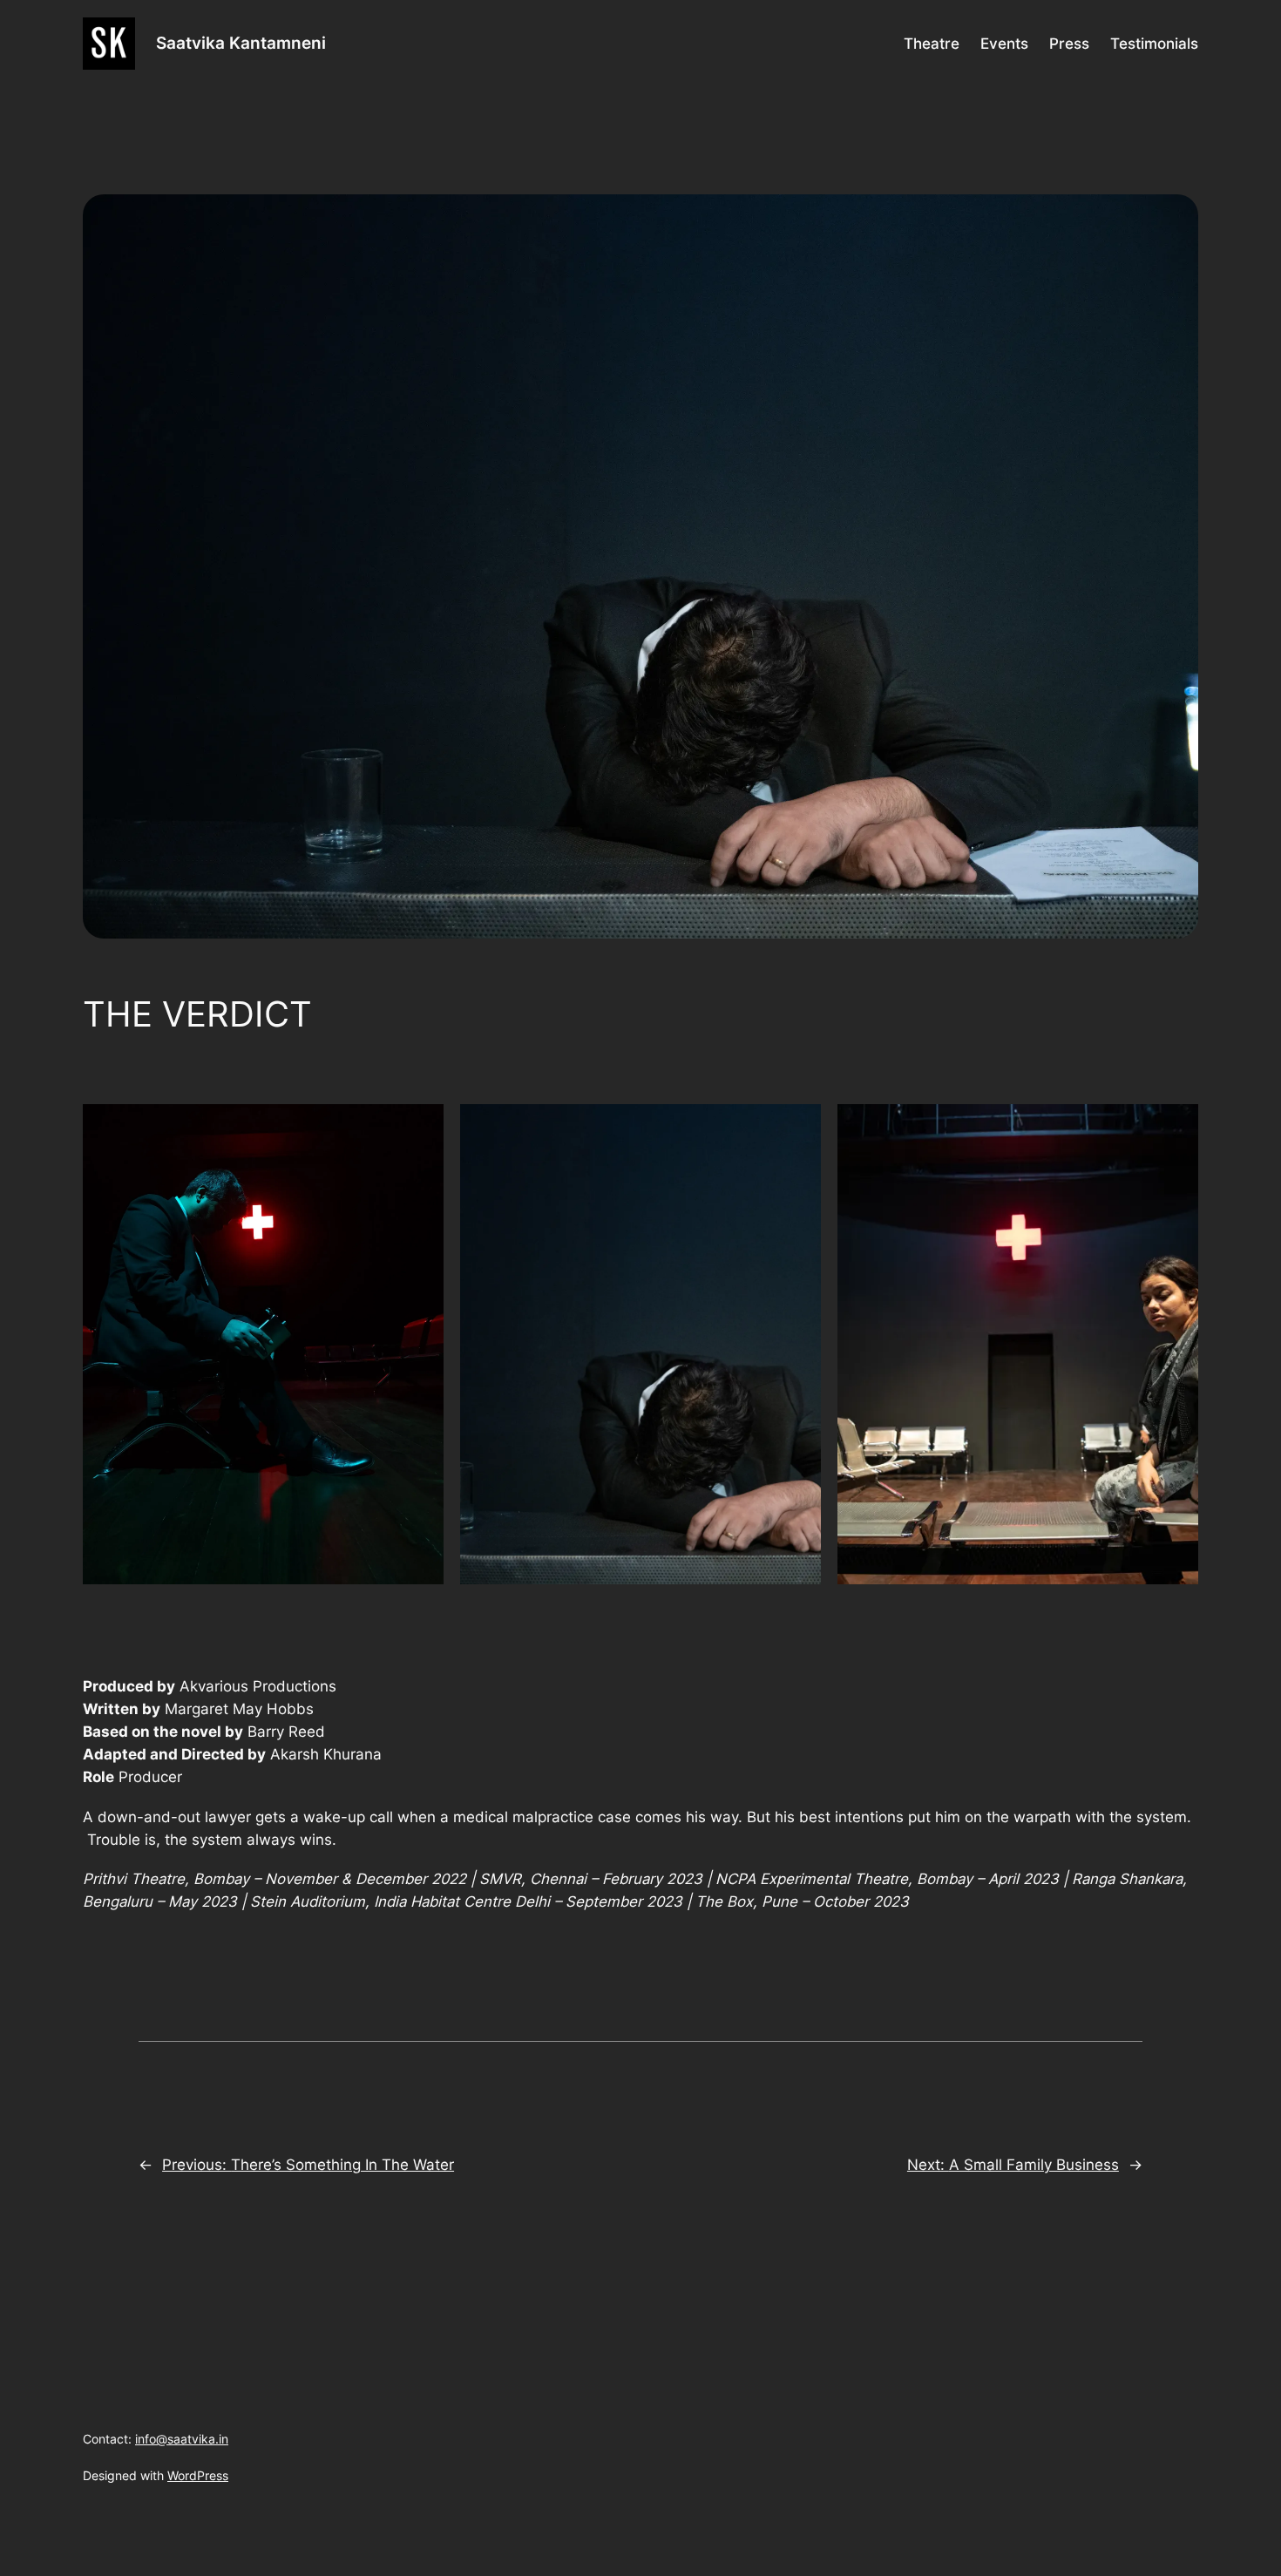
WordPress (198, 2475)
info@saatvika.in (182, 2439)
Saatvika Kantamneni (241, 43)
